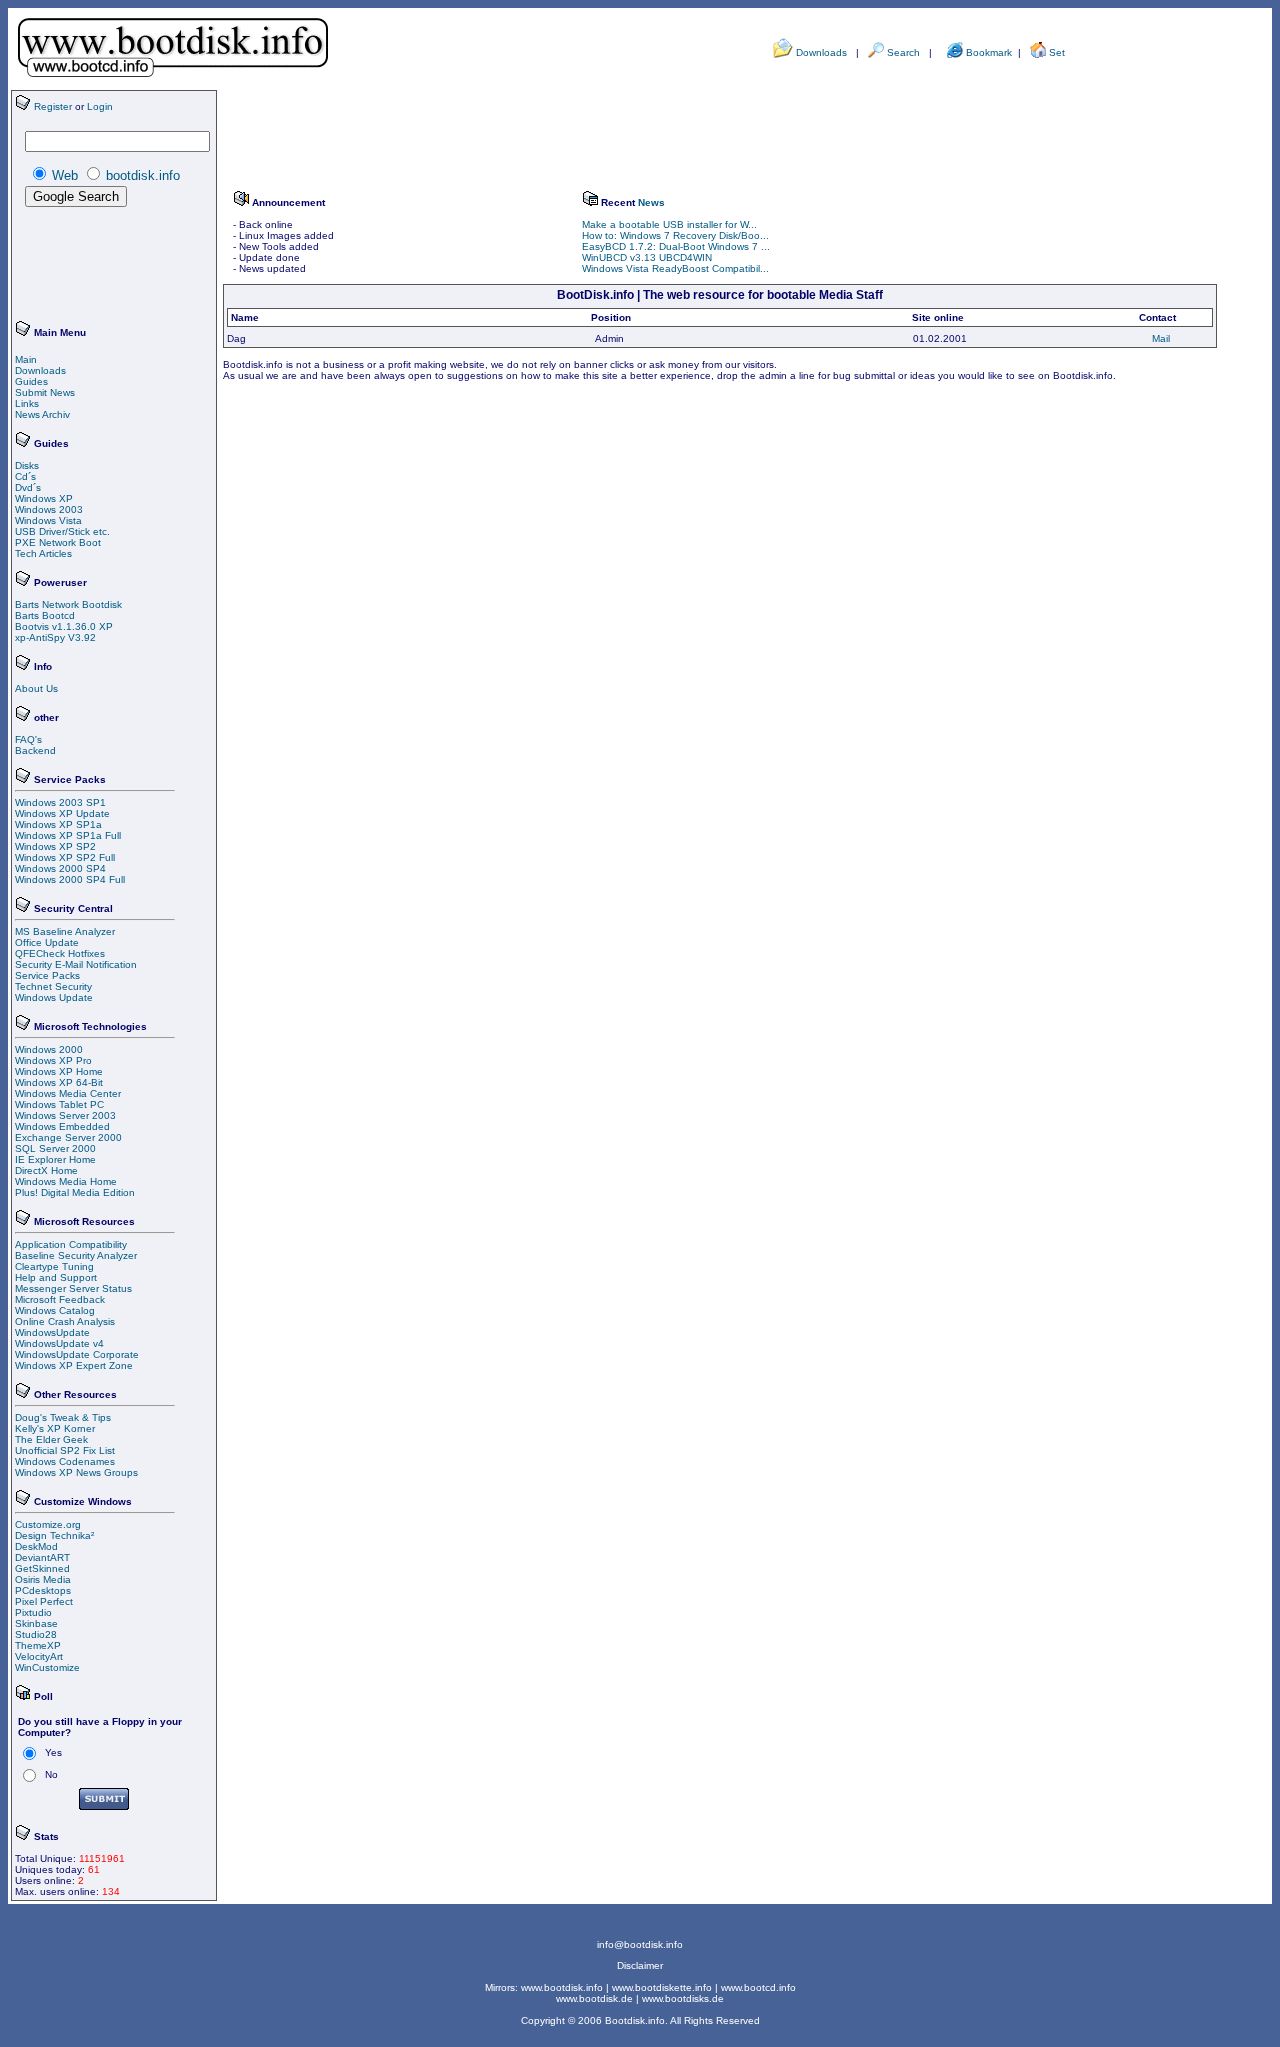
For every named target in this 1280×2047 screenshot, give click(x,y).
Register (53, 106)
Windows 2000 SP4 (60, 868)
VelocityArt (39, 1656)
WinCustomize (47, 1667)
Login (100, 106)
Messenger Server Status (73, 1288)
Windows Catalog (55, 1310)
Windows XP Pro (53, 1060)
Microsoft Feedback (60, 1299)
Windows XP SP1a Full (68, 835)
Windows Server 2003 (65, 1115)
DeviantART (42, 1557)
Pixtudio (33, 1612)
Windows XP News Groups (76, 1472)
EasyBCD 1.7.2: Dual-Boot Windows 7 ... (676, 246)
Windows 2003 (49, 509)
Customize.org (48, 1524)
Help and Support (56, 1277)
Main (26, 359)
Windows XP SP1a (58, 824)
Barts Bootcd (45, 615)
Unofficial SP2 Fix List (65, 1450)
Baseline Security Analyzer (76, 1255)
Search (903, 52)
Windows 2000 (49, 1049)
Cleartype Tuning (54, 1266)
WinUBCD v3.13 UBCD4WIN (647, 257)
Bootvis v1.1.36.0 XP (64, 626)
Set (1057, 52)
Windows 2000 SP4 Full (70, 879)
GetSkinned (42, 1568)
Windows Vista (48, 520)
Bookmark (990, 52)
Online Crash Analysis (65, 1321)
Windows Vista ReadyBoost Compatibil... (675, 268)
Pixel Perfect (44, 1601)
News (651, 202)
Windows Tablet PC (59, 1104)
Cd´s (25, 476)
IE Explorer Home (55, 1159)
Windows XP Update (62, 813)
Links (27, 403)
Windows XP (44, 498)
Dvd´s (28, 487)
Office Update (47, 942)
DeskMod (36, 1546)
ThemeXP (38, 1645)
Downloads (821, 52)
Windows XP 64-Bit (59, 1082)
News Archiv (42, 414)
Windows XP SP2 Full (65, 857)
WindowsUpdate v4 (59, 1343)
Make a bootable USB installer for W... (669, 224)
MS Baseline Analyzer (65, 931)
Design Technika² (54, 1535)
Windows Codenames (65, 1461)
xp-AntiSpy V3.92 (55, 637)
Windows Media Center (68, 1093)
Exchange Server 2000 (68, 1137)
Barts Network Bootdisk (68, 604)
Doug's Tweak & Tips (63, 1417)
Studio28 (36, 1634)
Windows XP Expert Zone (74, 1365)
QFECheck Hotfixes (60, 953)
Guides (31, 381)
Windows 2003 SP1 (60, 802)
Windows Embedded (62, 1126)
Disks (27, 465)
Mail (1161, 338)
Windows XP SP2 (55, 846)
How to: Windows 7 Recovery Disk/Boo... (675, 235)
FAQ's (28, 739)
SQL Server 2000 (55, 1148)
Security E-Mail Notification (76, 964)
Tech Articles (43, 553)
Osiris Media (43, 1579)
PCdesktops (43, 1590)
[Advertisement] (75, 265)
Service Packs (47, 975)
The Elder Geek (51, 1439)
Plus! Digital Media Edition (75, 1192)
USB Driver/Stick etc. (62, 531)
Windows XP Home (59, 1071)
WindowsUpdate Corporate (77, 1354)
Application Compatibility (71, 1244)
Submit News (45, 392)
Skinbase (36, 1623)
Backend (35, 750)
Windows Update (54, 997)
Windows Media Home (66, 1181)
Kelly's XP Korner (55, 1428)
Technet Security (53, 986)
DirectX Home (46, 1170)
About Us (36, 688)
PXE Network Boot (58, 542)
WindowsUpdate (52, 1332)
